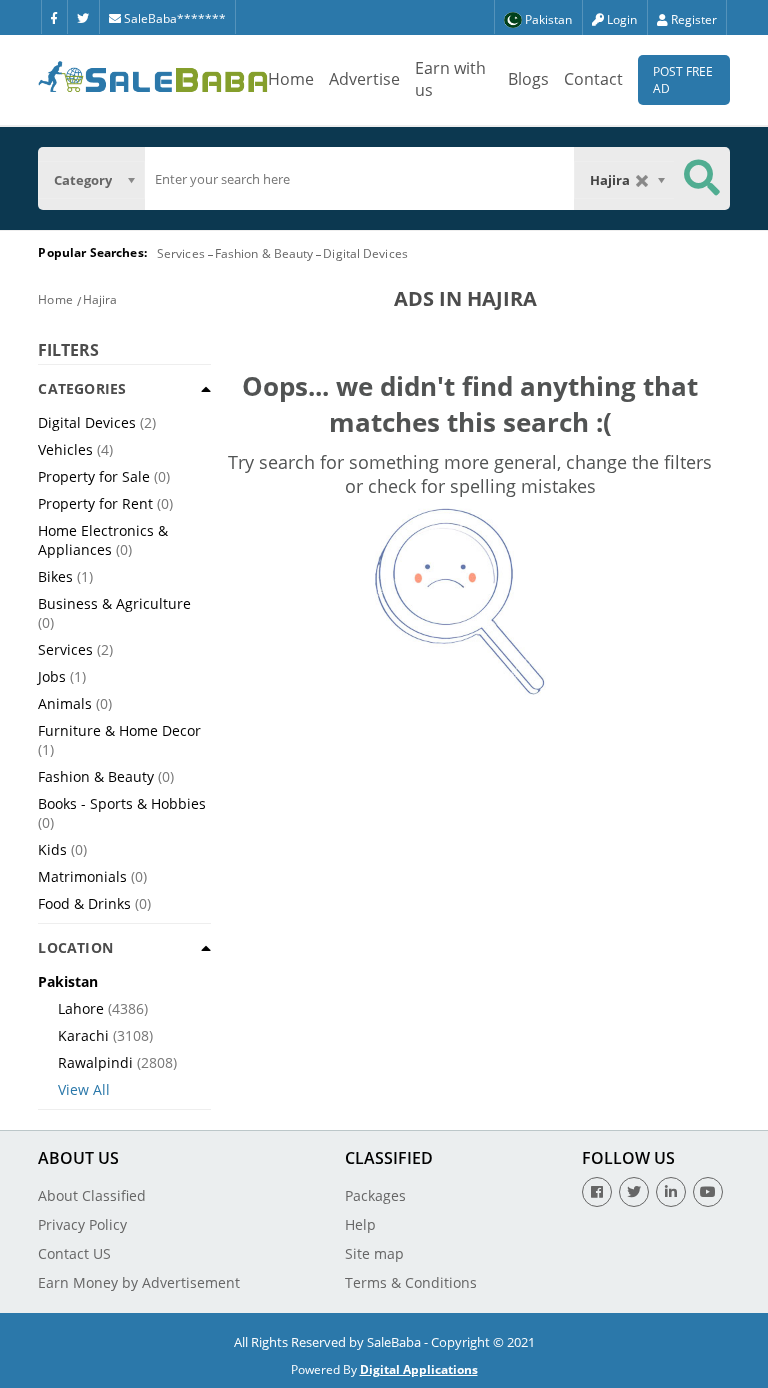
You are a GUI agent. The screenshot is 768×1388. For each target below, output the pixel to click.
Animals (65, 703)
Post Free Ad (683, 80)
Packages (375, 1195)
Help (360, 1224)
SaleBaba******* (173, 18)
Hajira (100, 299)
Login (620, 19)
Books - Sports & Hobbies (122, 803)
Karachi (83, 1035)
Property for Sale (94, 476)
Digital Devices (365, 253)
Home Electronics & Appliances (103, 540)
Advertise (364, 79)
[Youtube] (708, 1192)
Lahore (81, 1008)
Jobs (52, 676)
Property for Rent (95, 503)
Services (181, 253)
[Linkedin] (671, 1192)
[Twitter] (83, 17)
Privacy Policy (82, 1224)
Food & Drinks (84, 903)
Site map (374, 1253)
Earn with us (450, 79)
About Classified (92, 1195)
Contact (593, 79)
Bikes (55, 576)
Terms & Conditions (411, 1282)
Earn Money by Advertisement (139, 1282)
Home (291, 79)
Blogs (528, 79)
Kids (52, 849)
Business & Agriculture (114, 603)
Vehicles (65, 449)
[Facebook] (54, 17)
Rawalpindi (95, 1062)
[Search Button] (702, 178)
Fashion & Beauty (264, 253)
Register (692, 19)
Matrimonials (82, 876)
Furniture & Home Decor (119, 730)
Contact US (74, 1253)
